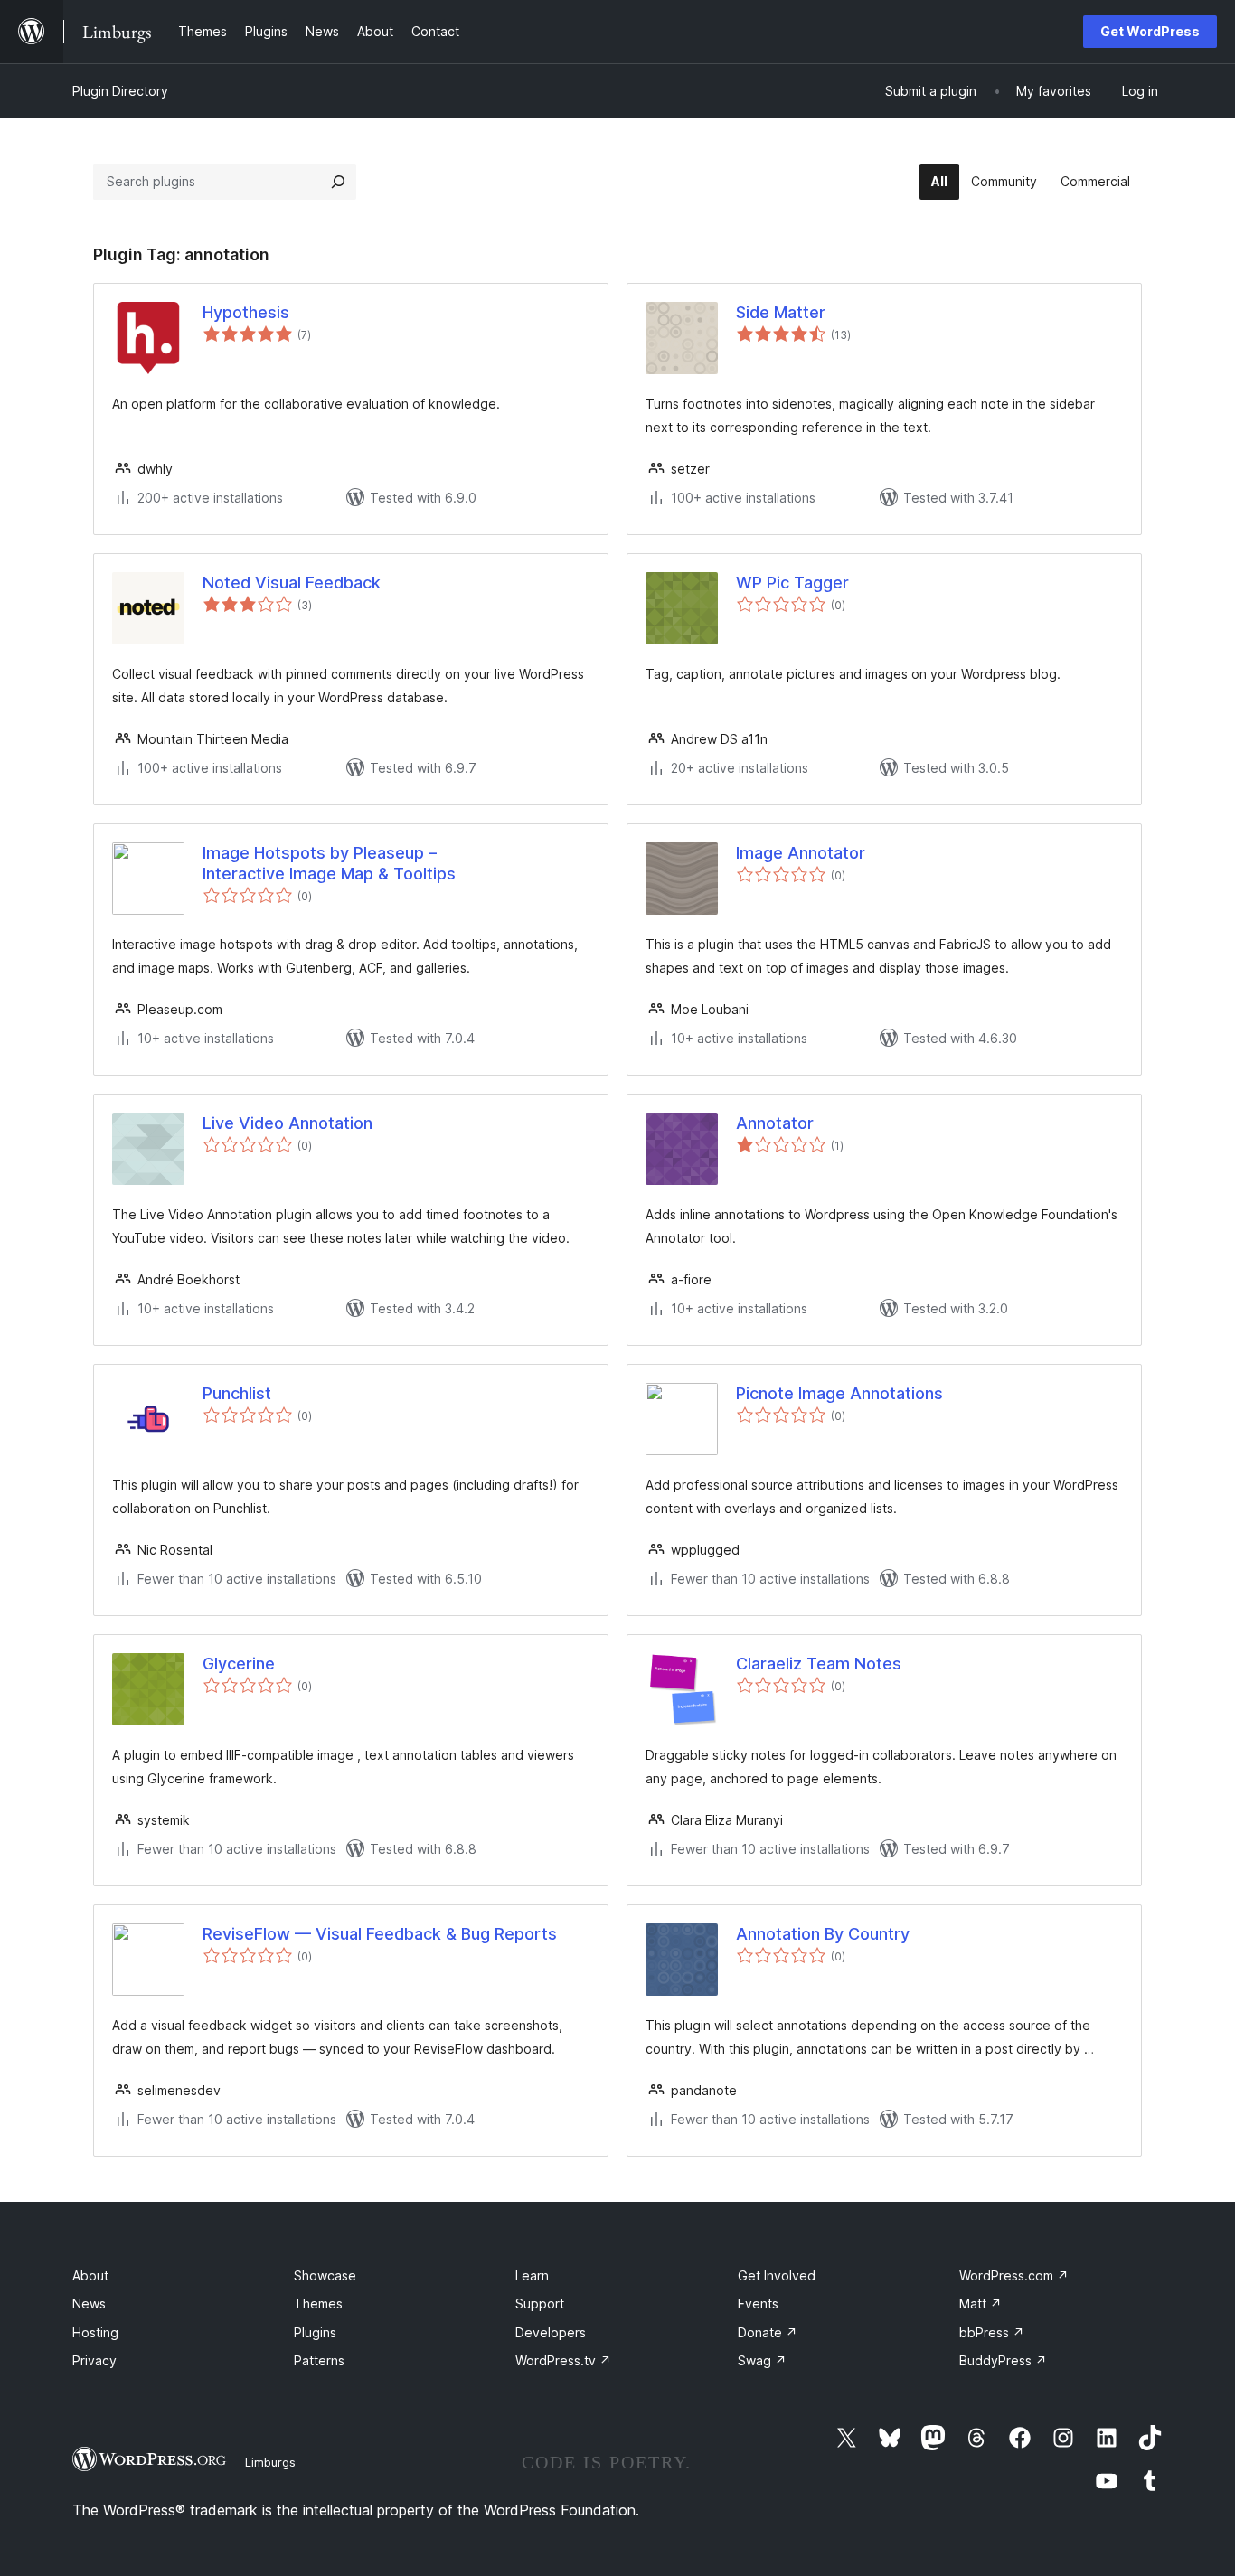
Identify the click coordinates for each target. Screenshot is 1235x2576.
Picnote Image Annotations (839, 1393)
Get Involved (777, 2275)
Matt (980, 2303)
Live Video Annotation (288, 1123)
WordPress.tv (563, 2360)
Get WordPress (1150, 31)
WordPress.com (1014, 2275)
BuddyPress (1003, 2360)
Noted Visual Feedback (292, 583)
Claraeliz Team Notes (819, 1664)
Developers (551, 2332)
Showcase (325, 2275)
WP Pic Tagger (792, 583)
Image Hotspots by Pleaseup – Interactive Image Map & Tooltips (329, 863)
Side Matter (781, 312)
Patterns (319, 2360)
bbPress (992, 2332)
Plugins (315, 2332)
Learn (532, 2275)
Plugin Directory (120, 91)
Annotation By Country (823, 1934)
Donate (768, 2332)
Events (758, 2303)
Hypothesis (246, 312)
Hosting (95, 2332)
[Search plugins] (338, 182)
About (90, 2275)
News (89, 2303)
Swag (762, 2360)
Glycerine (239, 1664)
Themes (318, 2303)
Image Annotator (801, 853)
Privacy (94, 2360)
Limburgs (270, 2462)
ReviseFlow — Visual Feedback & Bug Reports (380, 1934)
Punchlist (237, 1393)
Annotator (775, 1123)
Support (540, 2303)
